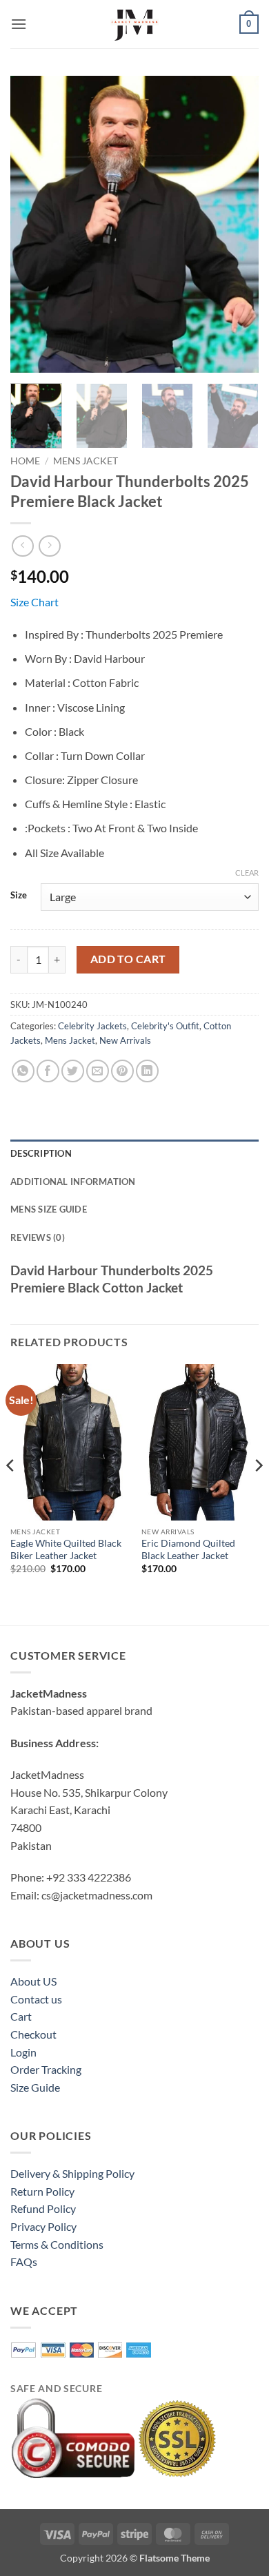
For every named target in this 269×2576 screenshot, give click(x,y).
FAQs (24, 2261)
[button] (19, 24)
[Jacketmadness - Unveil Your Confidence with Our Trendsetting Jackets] (134, 24)
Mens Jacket (86, 461)
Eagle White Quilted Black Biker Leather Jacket (66, 1549)
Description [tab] (41, 1153)
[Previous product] (49, 546)
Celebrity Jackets (92, 1026)
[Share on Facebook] (48, 1071)
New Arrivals (125, 1040)
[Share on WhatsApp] (23, 1071)
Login (23, 2052)
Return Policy (42, 2191)
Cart (21, 2016)
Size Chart (34, 602)
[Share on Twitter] (73, 1071)
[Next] (237, 224)
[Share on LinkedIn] (147, 1071)
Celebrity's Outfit (165, 1026)
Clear (247, 873)
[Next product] (22, 546)
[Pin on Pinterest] (122, 1071)
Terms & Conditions (57, 2244)
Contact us (36, 1999)
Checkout (33, 2034)
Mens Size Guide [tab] (49, 1209)
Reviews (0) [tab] (38, 1237)
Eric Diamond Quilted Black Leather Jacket (188, 1549)
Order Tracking (46, 2069)
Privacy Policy (43, 2226)
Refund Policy (43, 2208)
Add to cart (128, 959)
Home (25, 461)
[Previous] (32, 224)
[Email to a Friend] (98, 1071)
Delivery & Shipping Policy (72, 2173)
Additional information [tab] (73, 1182)
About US (33, 1981)
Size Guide (35, 2087)
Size (19, 896)
